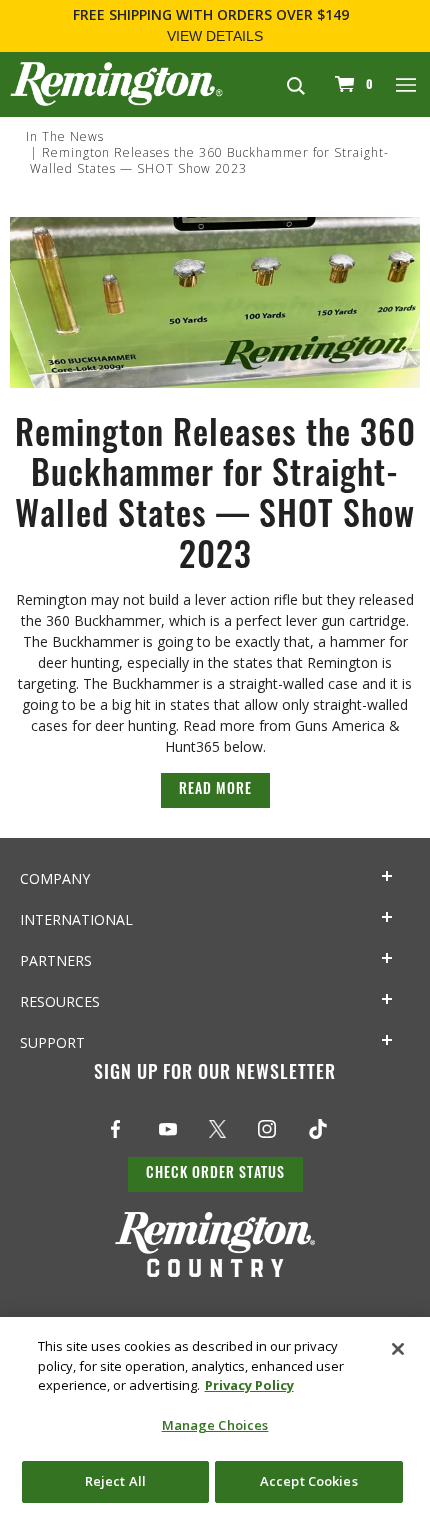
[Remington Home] (116, 82)
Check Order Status (215, 1174)
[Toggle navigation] (407, 84)
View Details (215, 36)
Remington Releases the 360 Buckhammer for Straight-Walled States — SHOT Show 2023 (209, 160)
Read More (215, 790)
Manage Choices (215, 1425)
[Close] (398, 1349)
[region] (215, 1418)
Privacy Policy (249, 1385)
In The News (65, 136)
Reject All (115, 1481)
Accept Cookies (309, 1481)
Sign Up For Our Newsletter (215, 1075)
